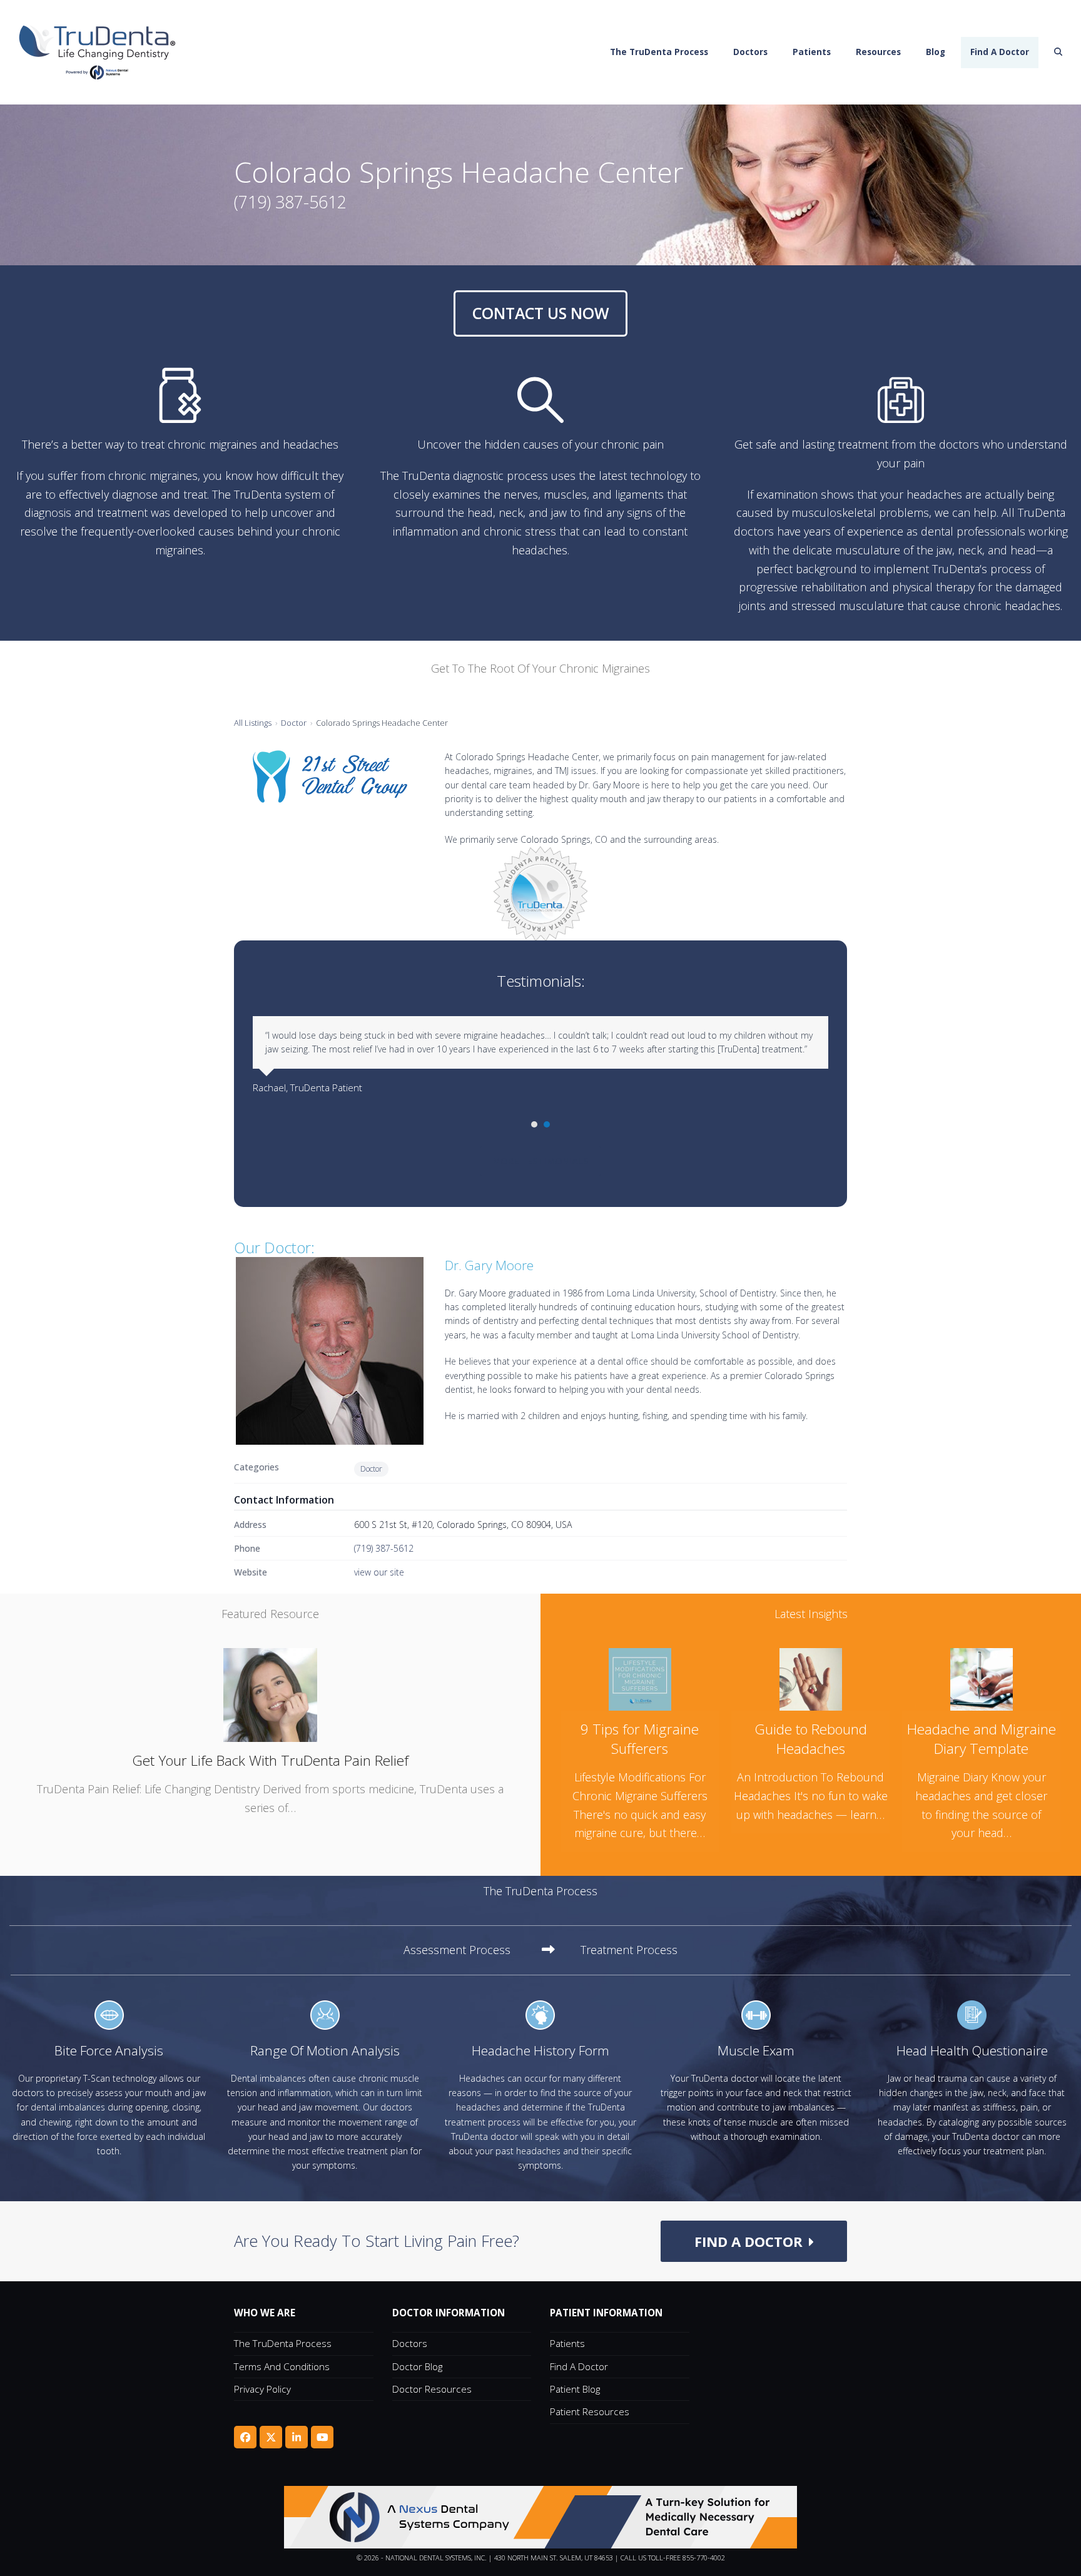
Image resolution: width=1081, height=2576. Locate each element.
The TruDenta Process (283, 2343)
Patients (567, 2343)
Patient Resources (590, 2411)
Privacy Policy (262, 2389)
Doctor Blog (417, 2366)
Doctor (294, 723)
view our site (379, 1572)
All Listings (253, 723)
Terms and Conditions (282, 2366)
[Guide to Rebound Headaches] (811, 1678)
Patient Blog (575, 2389)
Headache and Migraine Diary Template (982, 1739)
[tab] (479, 1950)
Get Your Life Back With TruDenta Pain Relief (270, 1760)
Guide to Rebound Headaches (811, 1739)
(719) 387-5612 (384, 1548)
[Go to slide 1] (534, 1124)
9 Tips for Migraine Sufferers (640, 1739)
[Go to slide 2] (547, 1124)
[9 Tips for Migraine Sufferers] (640, 1678)
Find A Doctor (579, 2366)
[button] (1058, 53)
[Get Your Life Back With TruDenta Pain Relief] (270, 1694)
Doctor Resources (432, 2389)
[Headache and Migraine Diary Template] (982, 1678)
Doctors (410, 2343)
